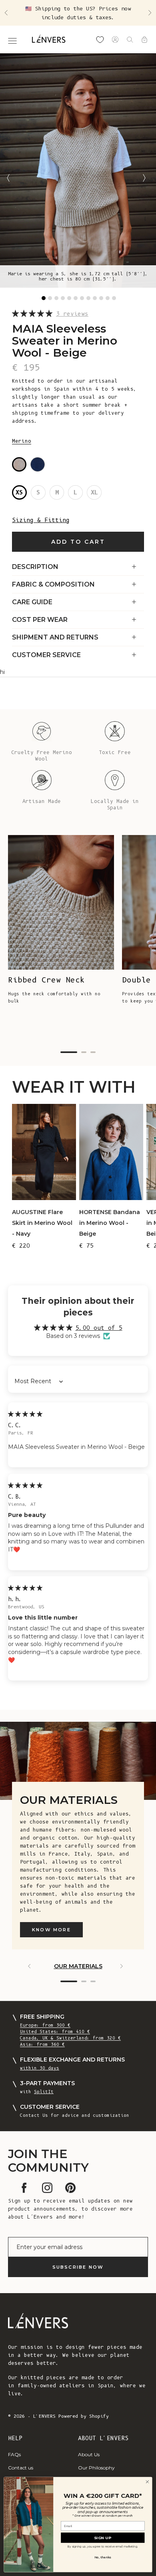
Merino (22, 441)
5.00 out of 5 (99, 1328)
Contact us (21, 2468)
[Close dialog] (147, 2482)
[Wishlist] (100, 40)
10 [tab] (101, 298)
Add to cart (78, 542)
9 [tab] (95, 298)
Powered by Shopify (84, 2416)
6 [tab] (76, 298)
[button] (34, 314)
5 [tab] (69, 298)
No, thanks (103, 2557)
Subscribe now (78, 2267)
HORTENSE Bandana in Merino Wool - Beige (110, 1223)
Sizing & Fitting (41, 520)
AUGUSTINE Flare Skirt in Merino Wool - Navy (42, 1223)
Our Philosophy (96, 2468)
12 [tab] (114, 298)
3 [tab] (56, 298)
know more (51, 1930)
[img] (25, 1414)
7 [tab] (82, 298)
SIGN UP (103, 2537)
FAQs (14, 2454)
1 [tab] (44, 298)
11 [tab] (108, 298)
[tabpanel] (78, 170)
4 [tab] (63, 298)
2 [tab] (50, 298)
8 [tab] (88, 298)
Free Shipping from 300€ (78, 13)
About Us (89, 2454)
